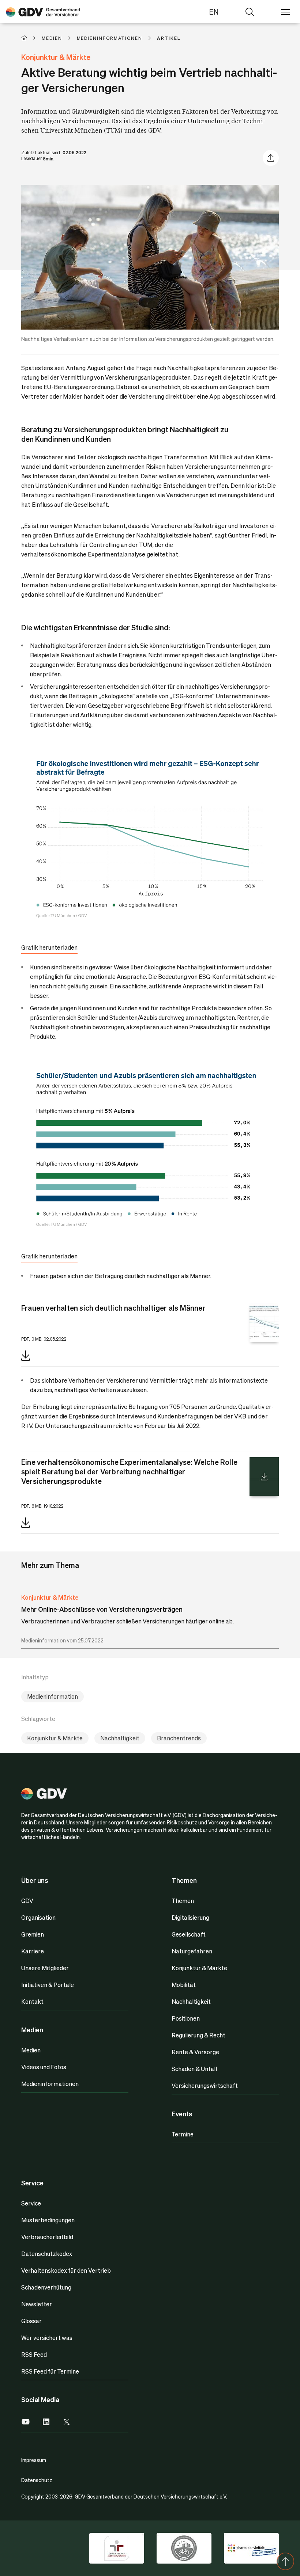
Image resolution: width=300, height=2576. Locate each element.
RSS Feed (34, 2354)
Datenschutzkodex (47, 2254)
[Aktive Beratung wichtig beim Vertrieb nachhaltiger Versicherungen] (43, 12)
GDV (27, 1901)
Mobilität (184, 1985)
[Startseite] (31, 38)
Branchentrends (179, 1738)
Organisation (38, 1917)
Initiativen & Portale (48, 1985)
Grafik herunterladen (49, 947)
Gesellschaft (189, 1934)
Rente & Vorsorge (195, 2052)
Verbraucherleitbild (47, 2237)
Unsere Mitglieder (45, 1968)
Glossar (31, 2321)
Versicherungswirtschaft (205, 2085)
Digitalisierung (190, 1917)
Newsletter (37, 2304)
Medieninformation (52, 1696)
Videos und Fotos (44, 2067)
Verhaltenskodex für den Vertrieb (66, 2270)
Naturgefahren (192, 1951)
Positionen (186, 2018)
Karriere (33, 1951)
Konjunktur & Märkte (50, 1597)
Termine (183, 2134)
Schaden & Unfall (194, 2069)
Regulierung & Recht (198, 2035)
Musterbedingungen (48, 2220)
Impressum (34, 2460)
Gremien (33, 1934)
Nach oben (285, 2561)
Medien (31, 2050)
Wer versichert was (47, 2338)
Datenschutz (37, 2480)
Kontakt (32, 2001)
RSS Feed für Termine (50, 2371)
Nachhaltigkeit (120, 1738)
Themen (183, 1901)
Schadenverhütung (46, 2287)
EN (214, 12)
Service (31, 2203)
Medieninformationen (50, 2084)
